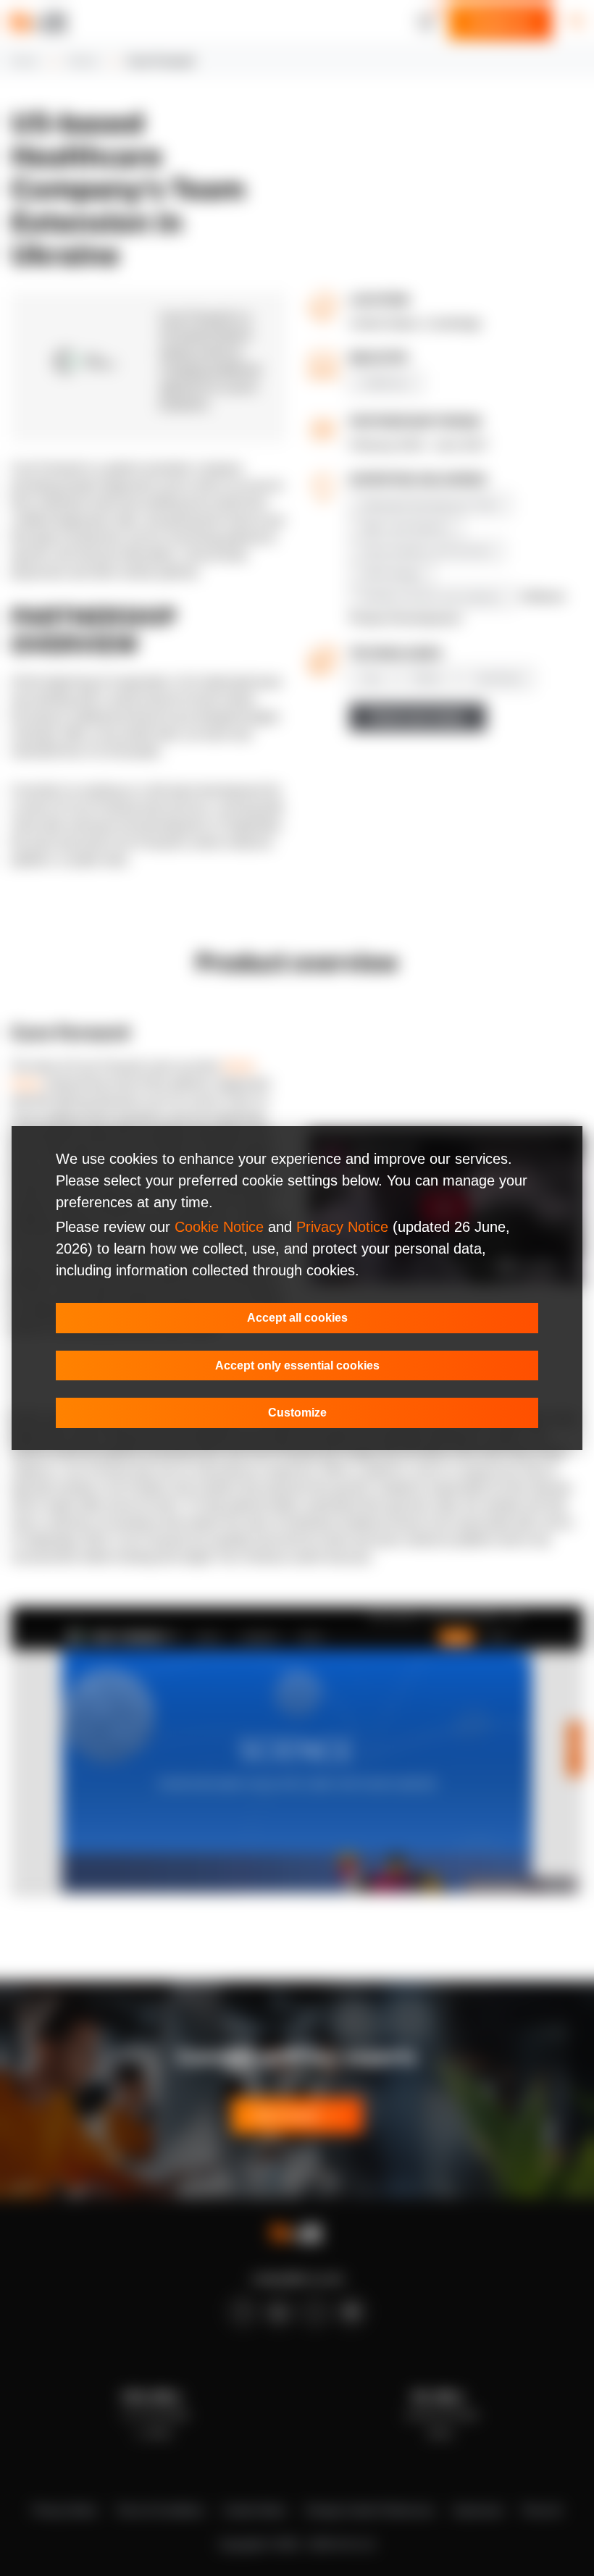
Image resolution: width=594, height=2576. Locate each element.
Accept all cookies (297, 1318)
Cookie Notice (219, 1227)
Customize (297, 1413)
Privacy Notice (342, 1227)
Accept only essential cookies (297, 1365)
